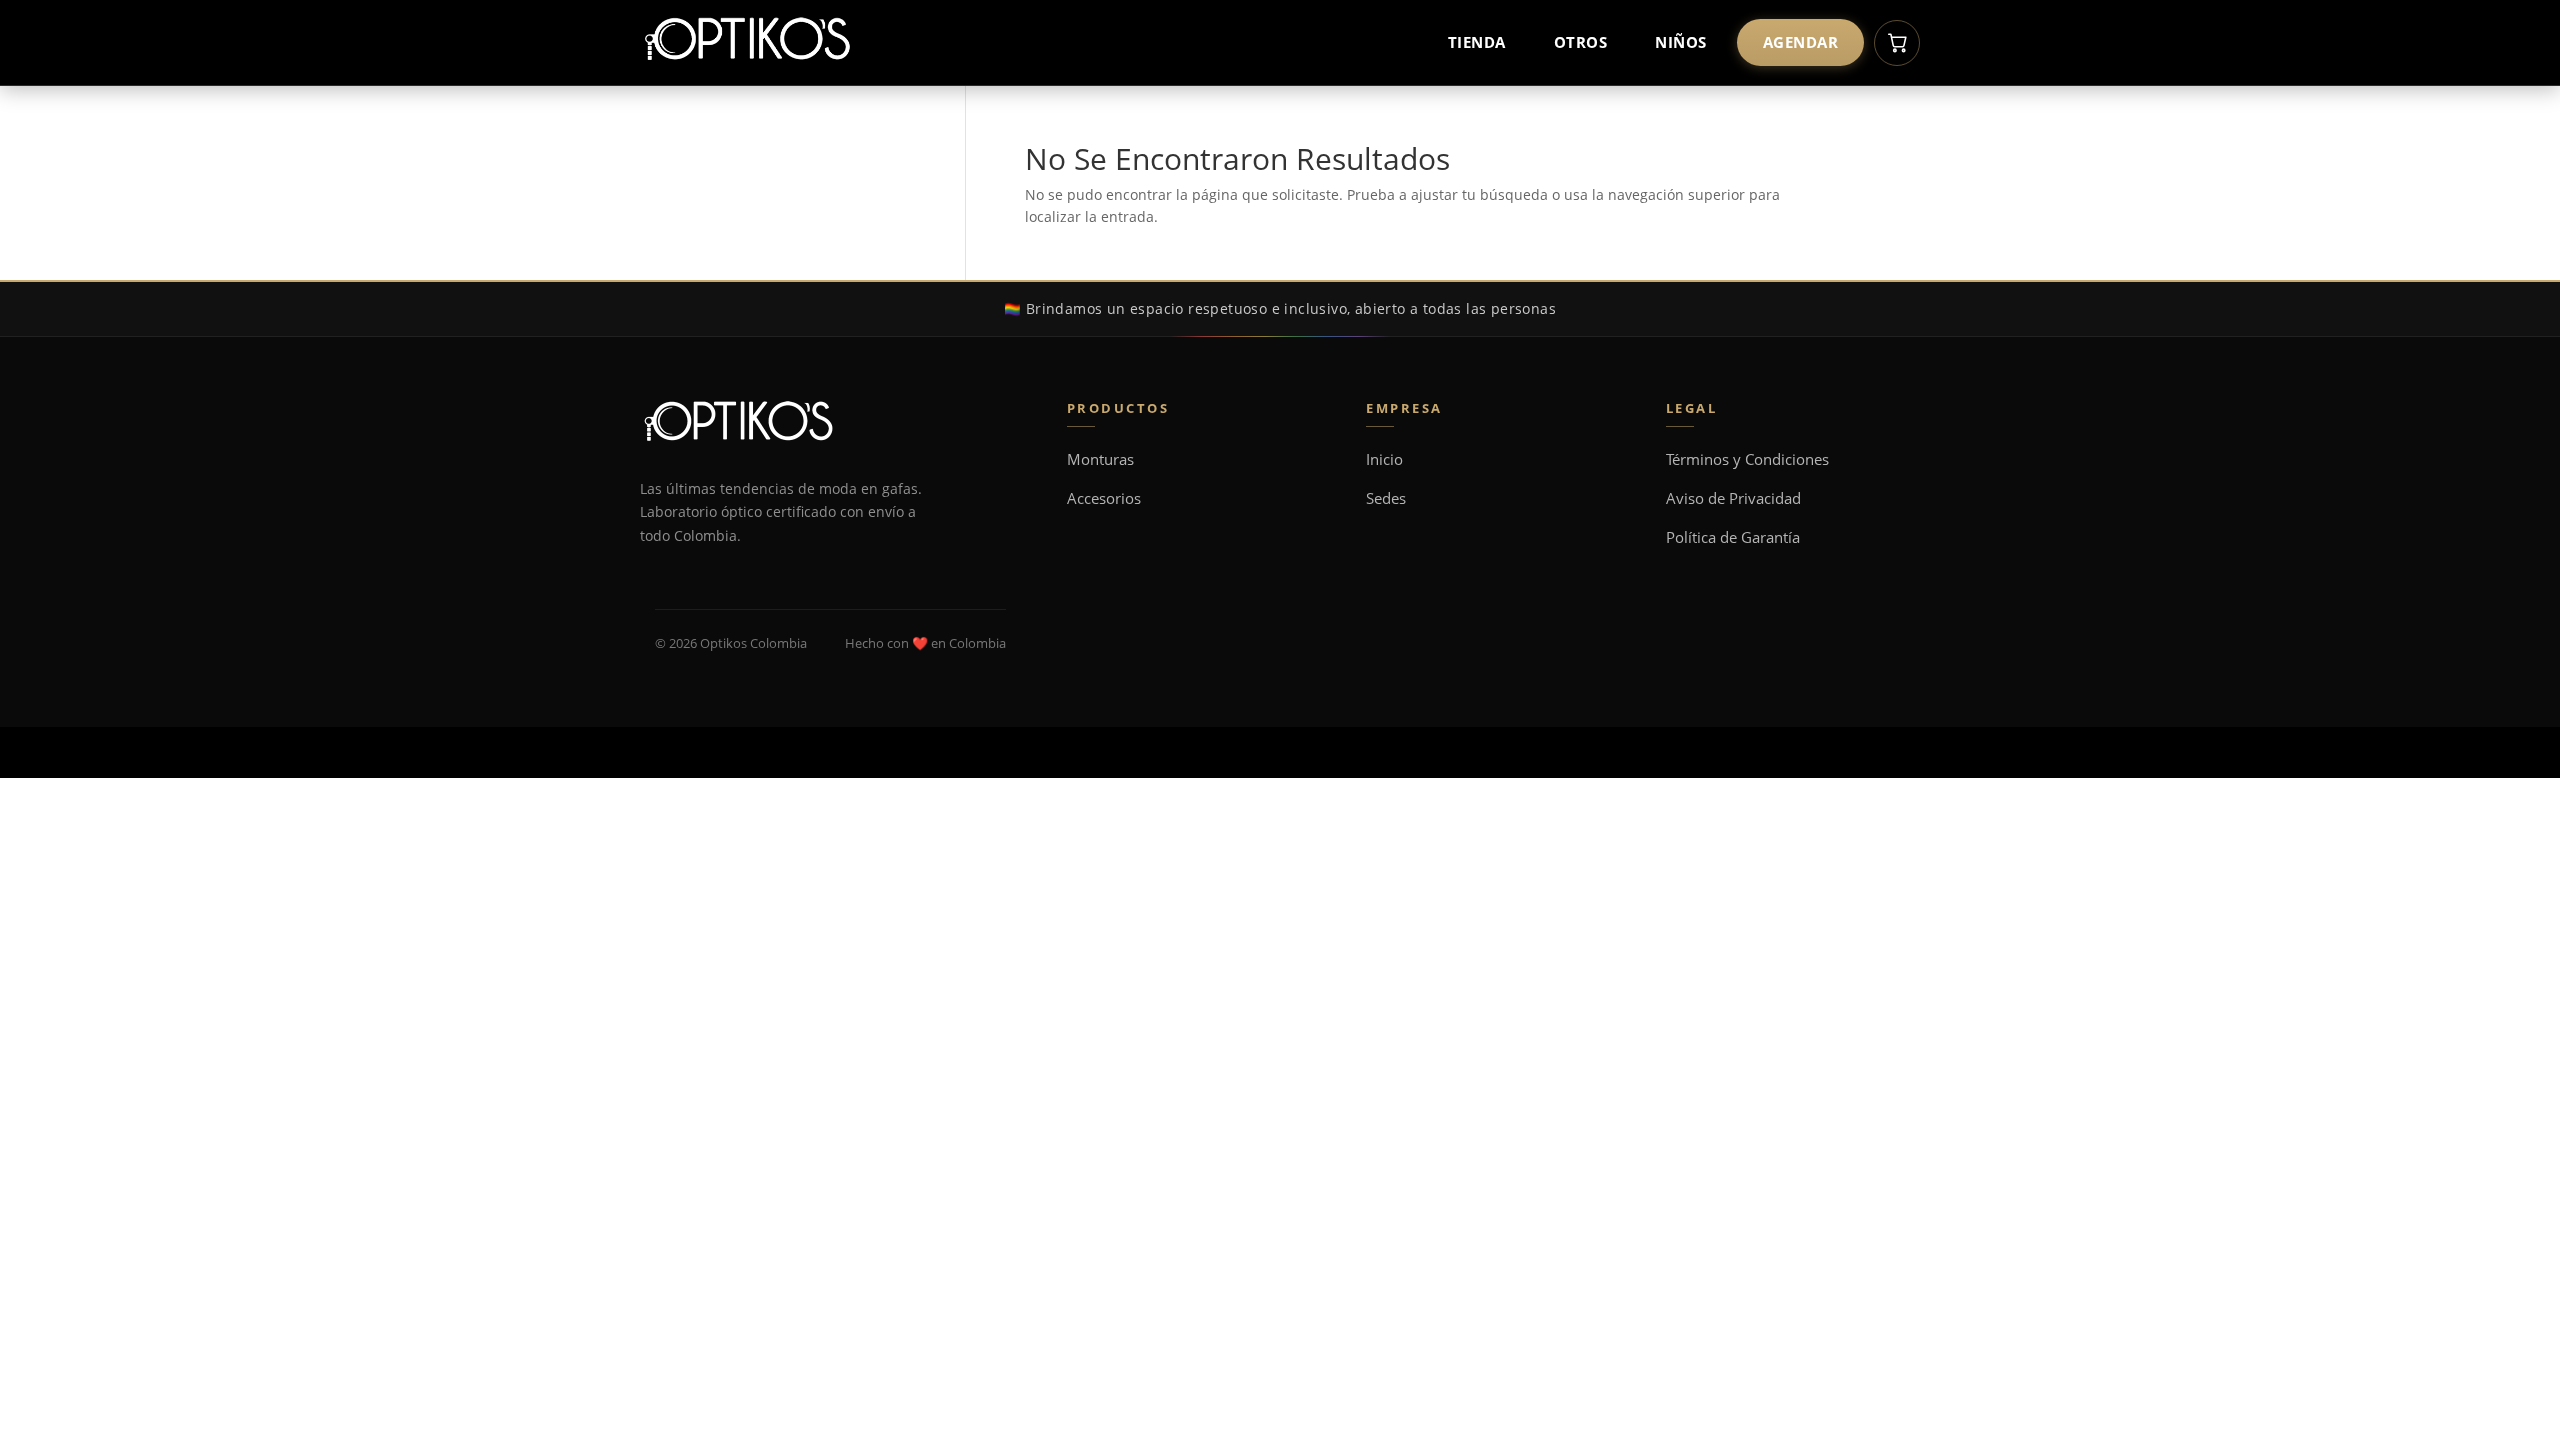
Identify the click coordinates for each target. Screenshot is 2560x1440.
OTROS (1581, 42)
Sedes (1386, 498)
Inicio (1384, 459)
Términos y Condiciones (1747, 459)
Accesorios (1104, 498)
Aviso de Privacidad (1733, 498)
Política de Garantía (1733, 537)
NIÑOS (1681, 42)
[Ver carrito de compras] (1897, 43)
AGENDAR (1801, 42)
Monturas (1100, 459)
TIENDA (1477, 42)
